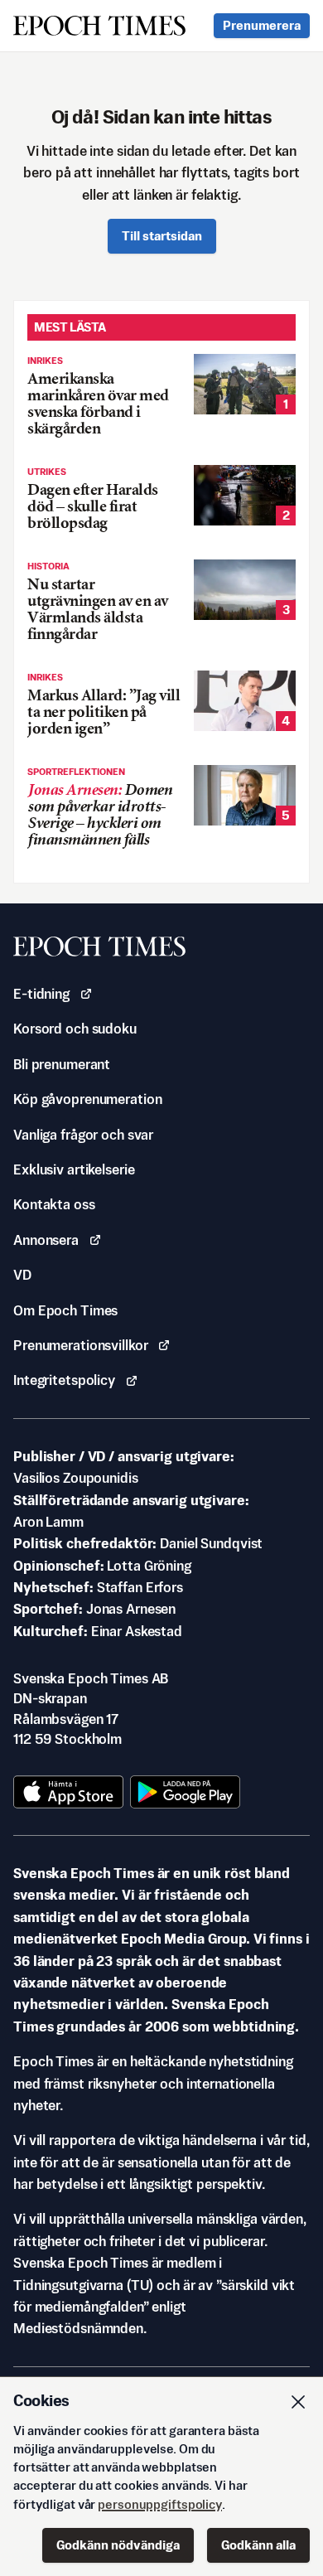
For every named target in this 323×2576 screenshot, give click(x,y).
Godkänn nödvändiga (118, 2545)
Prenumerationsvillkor (80, 1345)
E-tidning (41, 994)
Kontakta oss (54, 1204)
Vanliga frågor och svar (83, 1135)
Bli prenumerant (62, 1064)
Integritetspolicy (64, 1380)
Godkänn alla (258, 2545)
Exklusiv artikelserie (74, 1169)
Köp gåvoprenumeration (87, 1099)
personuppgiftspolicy (160, 2504)
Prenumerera (262, 25)
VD (22, 1275)
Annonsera (46, 1240)
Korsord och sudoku (75, 1029)
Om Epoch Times (65, 1310)
